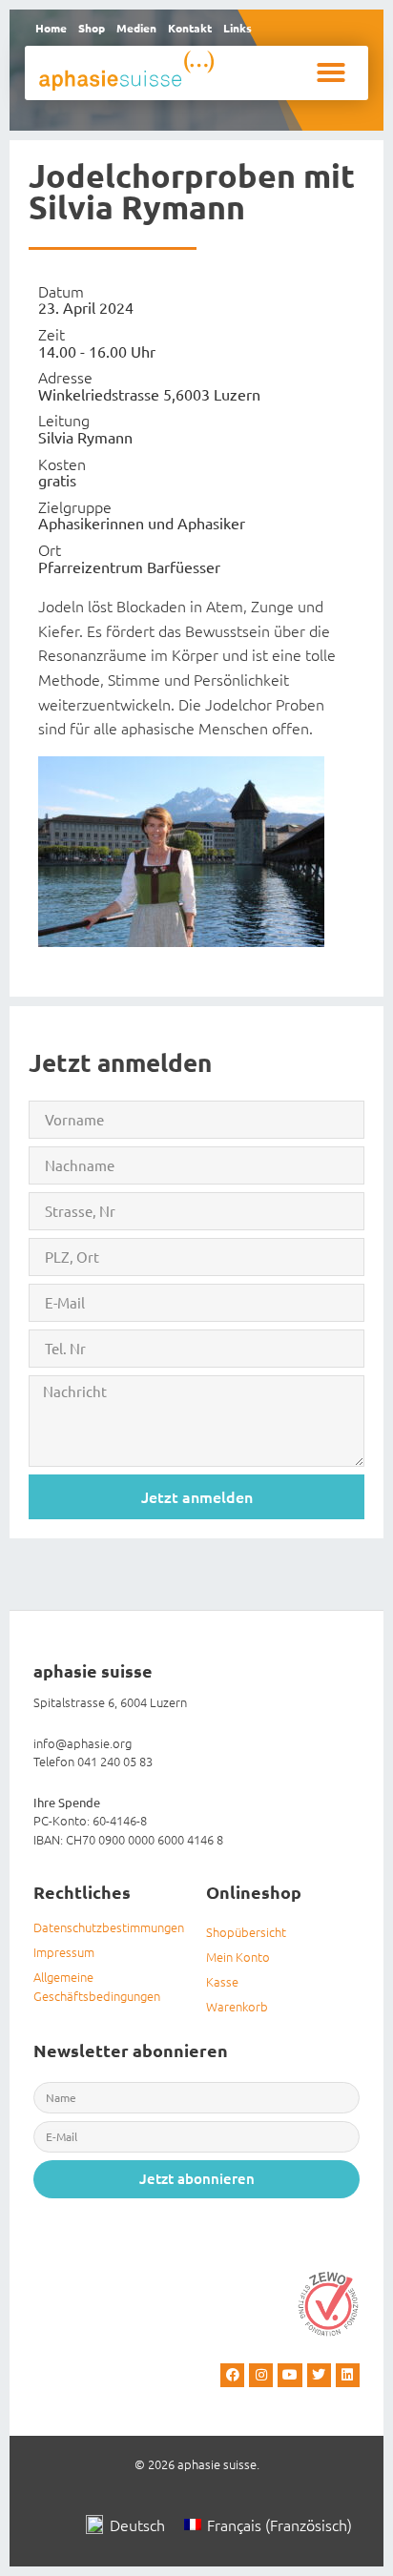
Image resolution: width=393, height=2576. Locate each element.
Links (238, 28)
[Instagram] (261, 2375)
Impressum (64, 1952)
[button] (331, 72)
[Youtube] (290, 2375)
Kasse (222, 1981)
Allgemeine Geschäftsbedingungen (97, 1986)
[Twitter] (319, 2375)
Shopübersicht (246, 1932)
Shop (92, 28)
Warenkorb (237, 2006)
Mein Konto (238, 1957)
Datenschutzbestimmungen (109, 1927)
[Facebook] (232, 2375)
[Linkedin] (348, 2375)
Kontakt (190, 28)
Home (51, 28)
